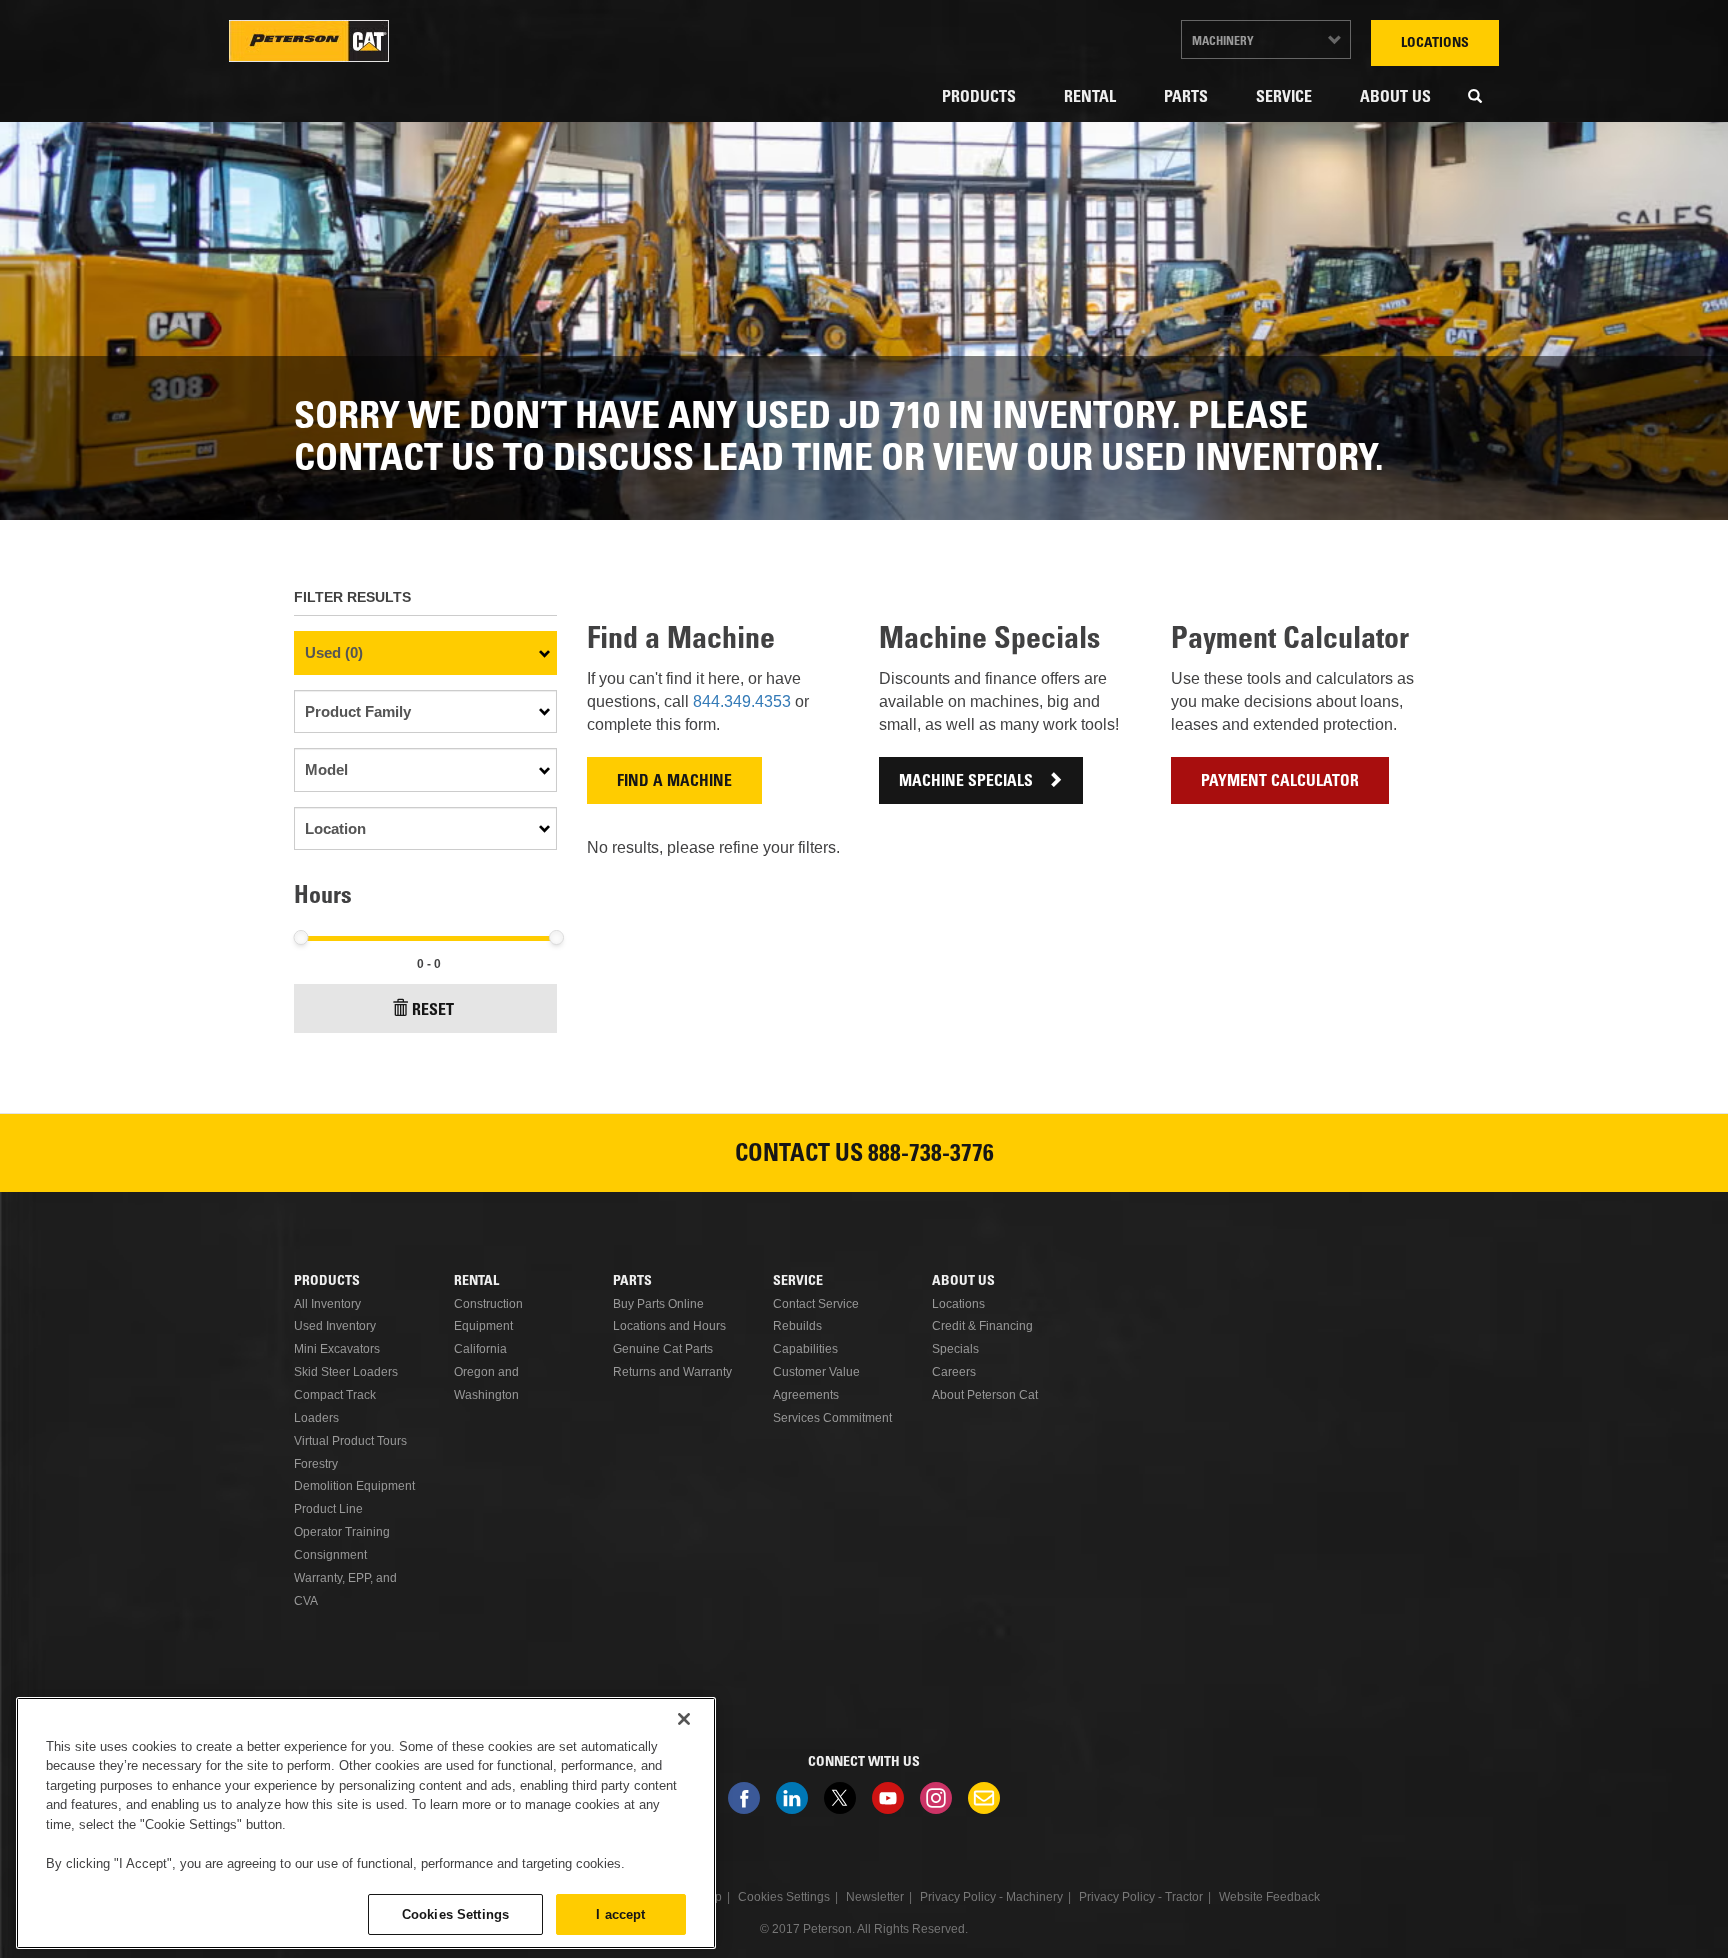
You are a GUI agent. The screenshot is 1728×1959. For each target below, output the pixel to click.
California (480, 1349)
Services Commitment (832, 1418)
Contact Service (816, 1304)
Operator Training (342, 1532)
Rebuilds (797, 1326)
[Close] (684, 1719)
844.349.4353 (744, 701)
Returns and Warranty (672, 1372)
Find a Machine (674, 782)
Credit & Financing (982, 1326)
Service (1284, 98)
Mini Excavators (337, 1349)
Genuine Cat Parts (663, 1349)
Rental (1090, 98)
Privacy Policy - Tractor (1141, 1897)
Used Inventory (335, 1326)
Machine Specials (966, 782)
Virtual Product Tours (350, 1441)
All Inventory (327, 1304)
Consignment (330, 1555)
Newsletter (984, 1798)
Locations (1435, 44)
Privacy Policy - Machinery (991, 1897)
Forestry (316, 1464)
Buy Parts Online (658, 1304)
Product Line (328, 1509)
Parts (1186, 98)
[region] (366, 1823)
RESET (433, 1011)
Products (979, 98)
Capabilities (805, 1349)
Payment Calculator (1280, 782)
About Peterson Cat (985, 1395)
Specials (955, 1349)
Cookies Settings (455, 1913)
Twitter (840, 1798)
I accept (620, 1913)
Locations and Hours (669, 1326)
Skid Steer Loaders (346, 1372)
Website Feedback (1269, 1897)
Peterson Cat (309, 41)
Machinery (1223, 42)
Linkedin (792, 1798)
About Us (1395, 98)
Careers (954, 1372)
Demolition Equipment (354, 1486)
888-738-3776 (931, 1156)
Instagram (936, 1798)
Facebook (744, 1798)
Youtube (888, 1798)
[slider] (300, 937)
